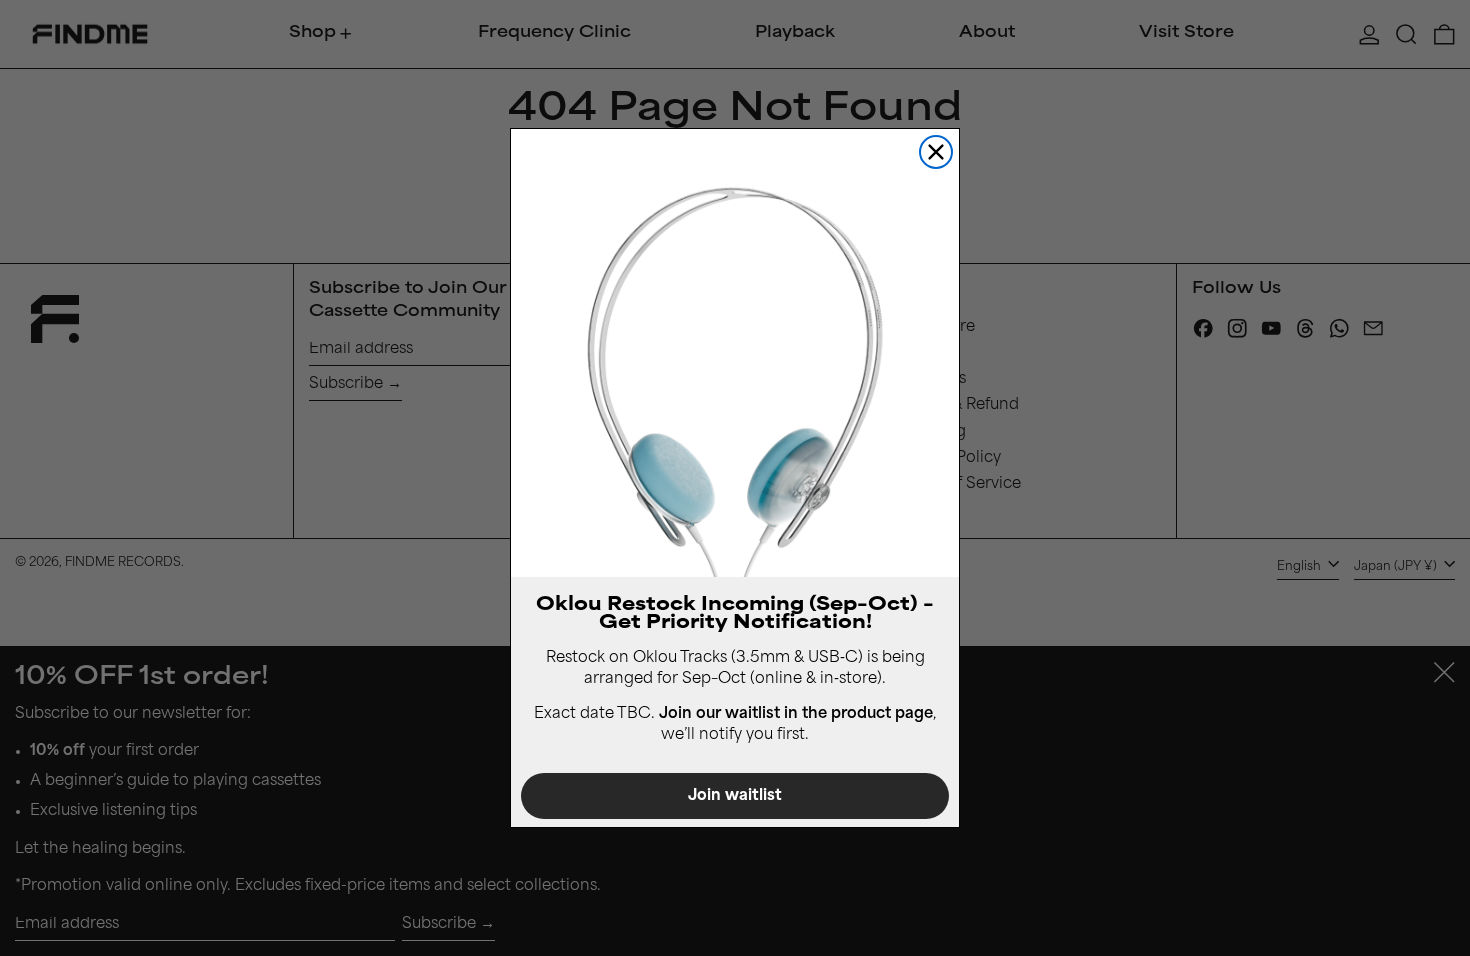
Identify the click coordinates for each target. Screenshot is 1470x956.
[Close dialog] (936, 152)
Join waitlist (735, 796)
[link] (735, 353)
